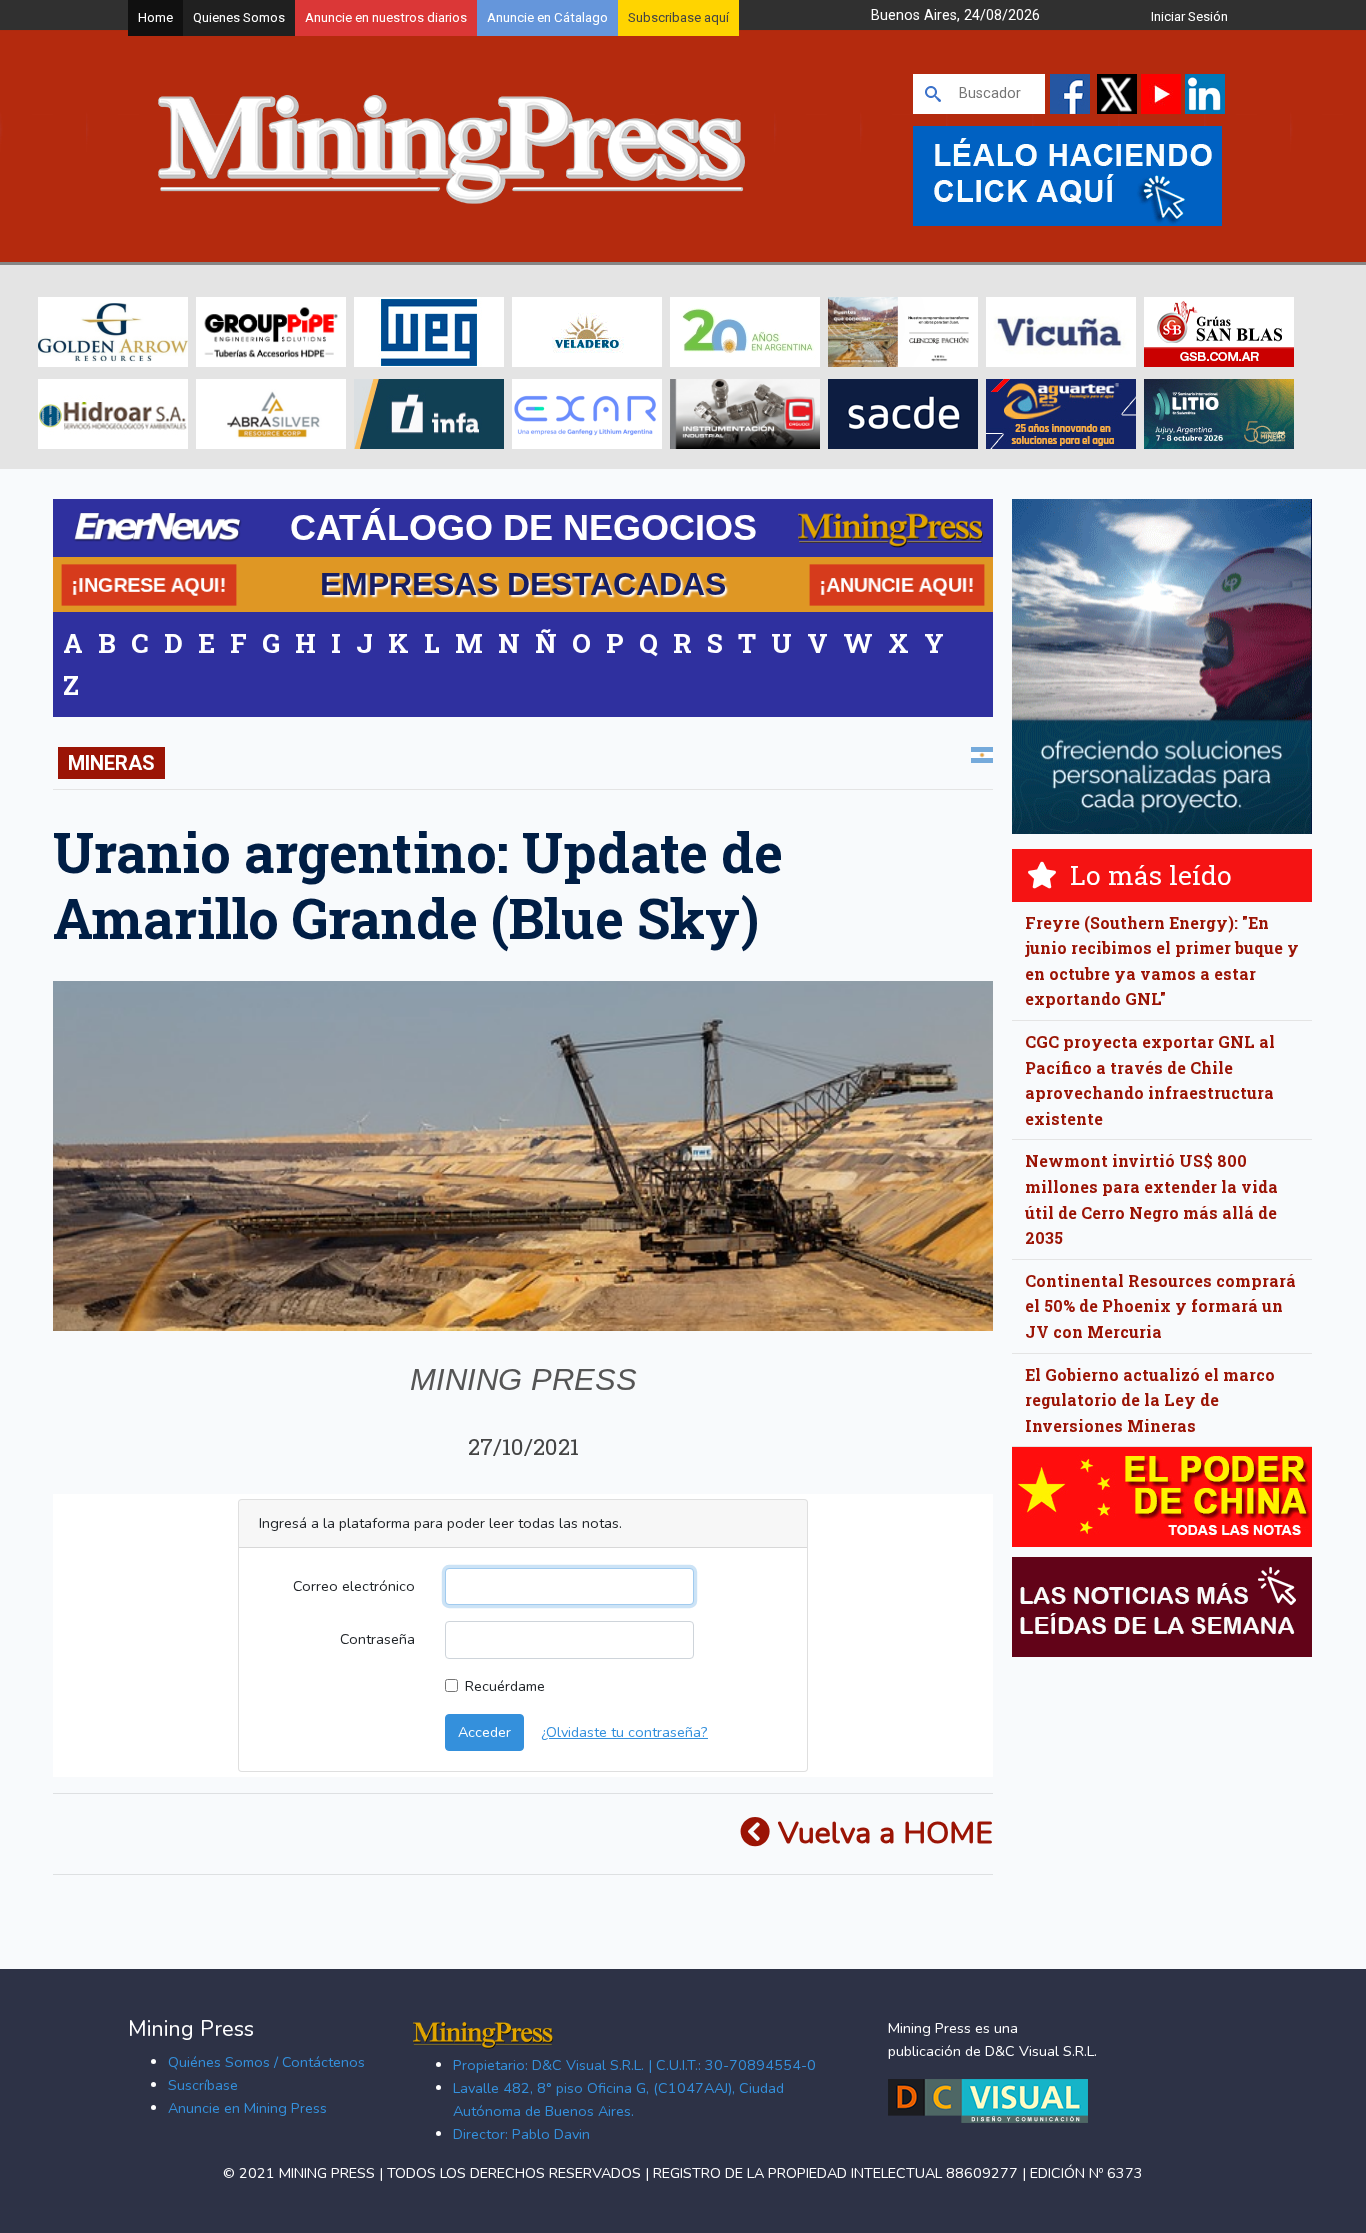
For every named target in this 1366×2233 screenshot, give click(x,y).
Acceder (484, 1732)
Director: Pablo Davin (521, 2134)
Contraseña (377, 1639)
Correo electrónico (354, 1586)
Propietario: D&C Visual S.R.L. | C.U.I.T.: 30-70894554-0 (634, 2065)
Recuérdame (505, 1686)
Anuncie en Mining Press (247, 2108)
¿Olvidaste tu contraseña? (624, 1732)
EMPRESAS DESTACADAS (523, 584)
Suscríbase (203, 2085)
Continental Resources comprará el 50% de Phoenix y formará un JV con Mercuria (1160, 1306)
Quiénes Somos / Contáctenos (266, 2062)
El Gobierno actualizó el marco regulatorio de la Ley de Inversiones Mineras (1150, 1400)
